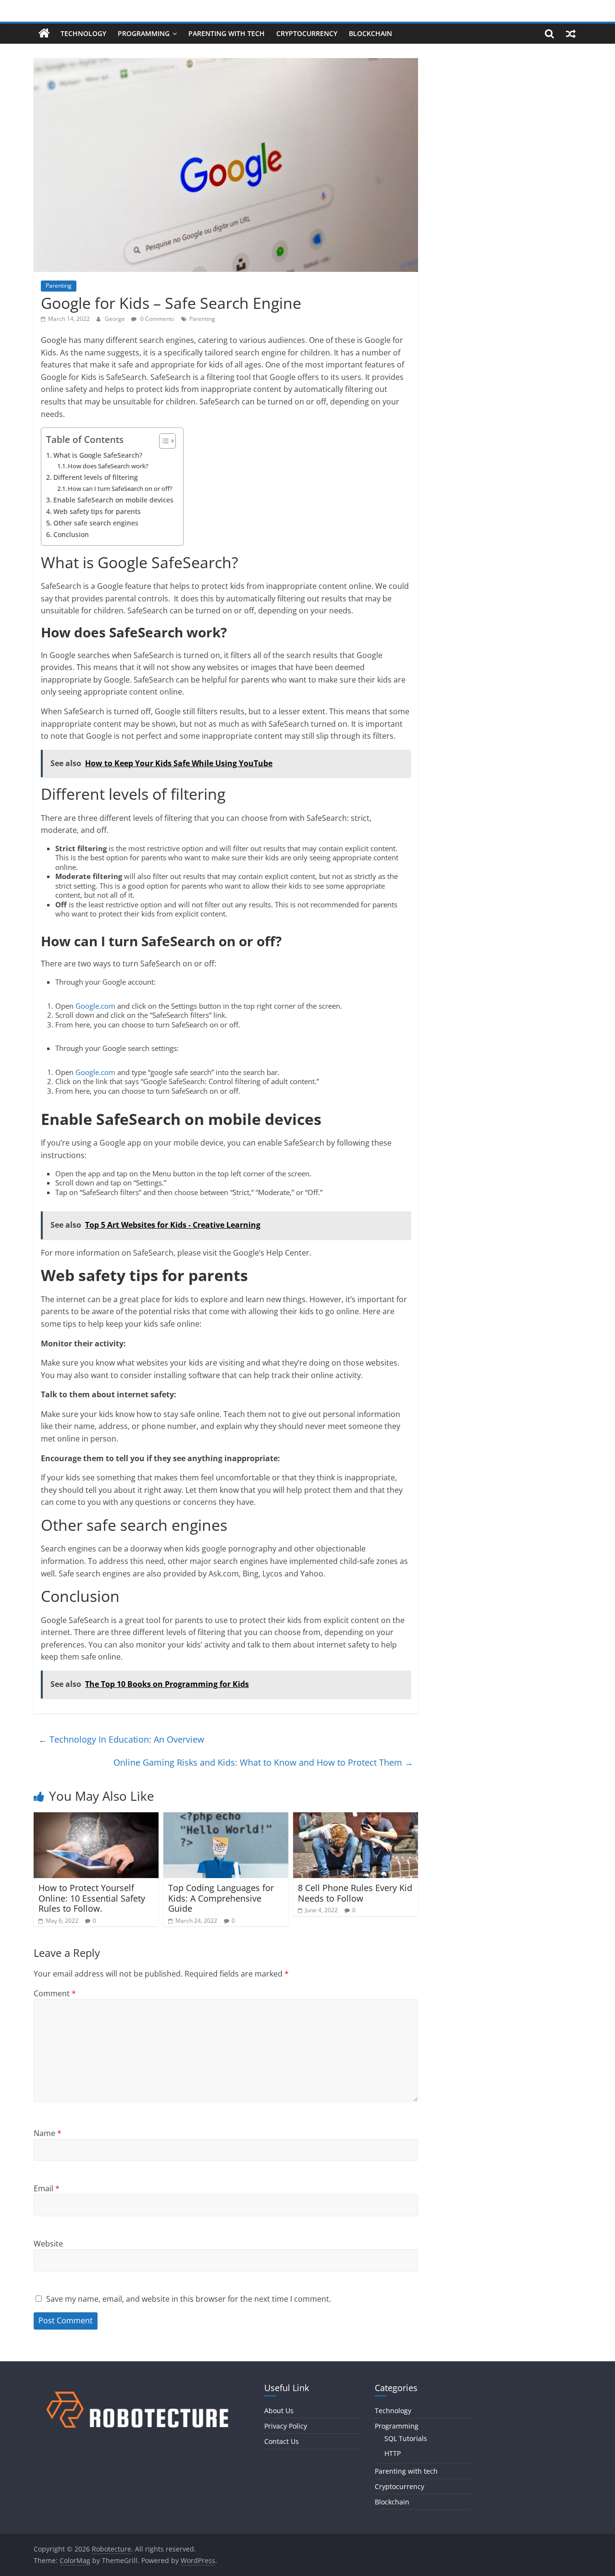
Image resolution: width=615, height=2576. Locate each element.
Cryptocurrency (307, 33)
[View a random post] (571, 34)
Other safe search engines (96, 523)
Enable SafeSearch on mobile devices (113, 500)
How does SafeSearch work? (108, 466)
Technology (83, 33)
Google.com (95, 1006)
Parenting (59, 286)
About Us (279, 2411)
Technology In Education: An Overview (121, 1739)
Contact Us (282, 2441)
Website (48, 2244)
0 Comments (157, 319)
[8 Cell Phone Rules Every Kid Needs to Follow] (356, 1818)
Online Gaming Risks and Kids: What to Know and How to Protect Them (263, 1762)
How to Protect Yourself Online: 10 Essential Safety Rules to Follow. (92, 1898)
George (116, 319)
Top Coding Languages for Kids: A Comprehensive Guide (221, 1898)
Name (48, 2133)
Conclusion (71, 534)
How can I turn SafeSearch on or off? (120, 488)
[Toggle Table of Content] (163, 441)
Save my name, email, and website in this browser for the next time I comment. (189, 2299)
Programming (144, 33)
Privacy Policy (286, 2426)
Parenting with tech (227, 33)
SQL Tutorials (406, 2438)
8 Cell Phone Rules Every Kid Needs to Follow (355, 1893)
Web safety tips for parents (97, 511)
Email (47, 2188)
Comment (55, 1993)
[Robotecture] (44, 34)
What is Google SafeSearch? (98, 455)
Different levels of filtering (96, 477)
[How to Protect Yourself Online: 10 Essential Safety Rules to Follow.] (96, 1818)
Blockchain (370, 33)
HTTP (393, 2453)
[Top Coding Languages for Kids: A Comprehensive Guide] (226, 1818)
